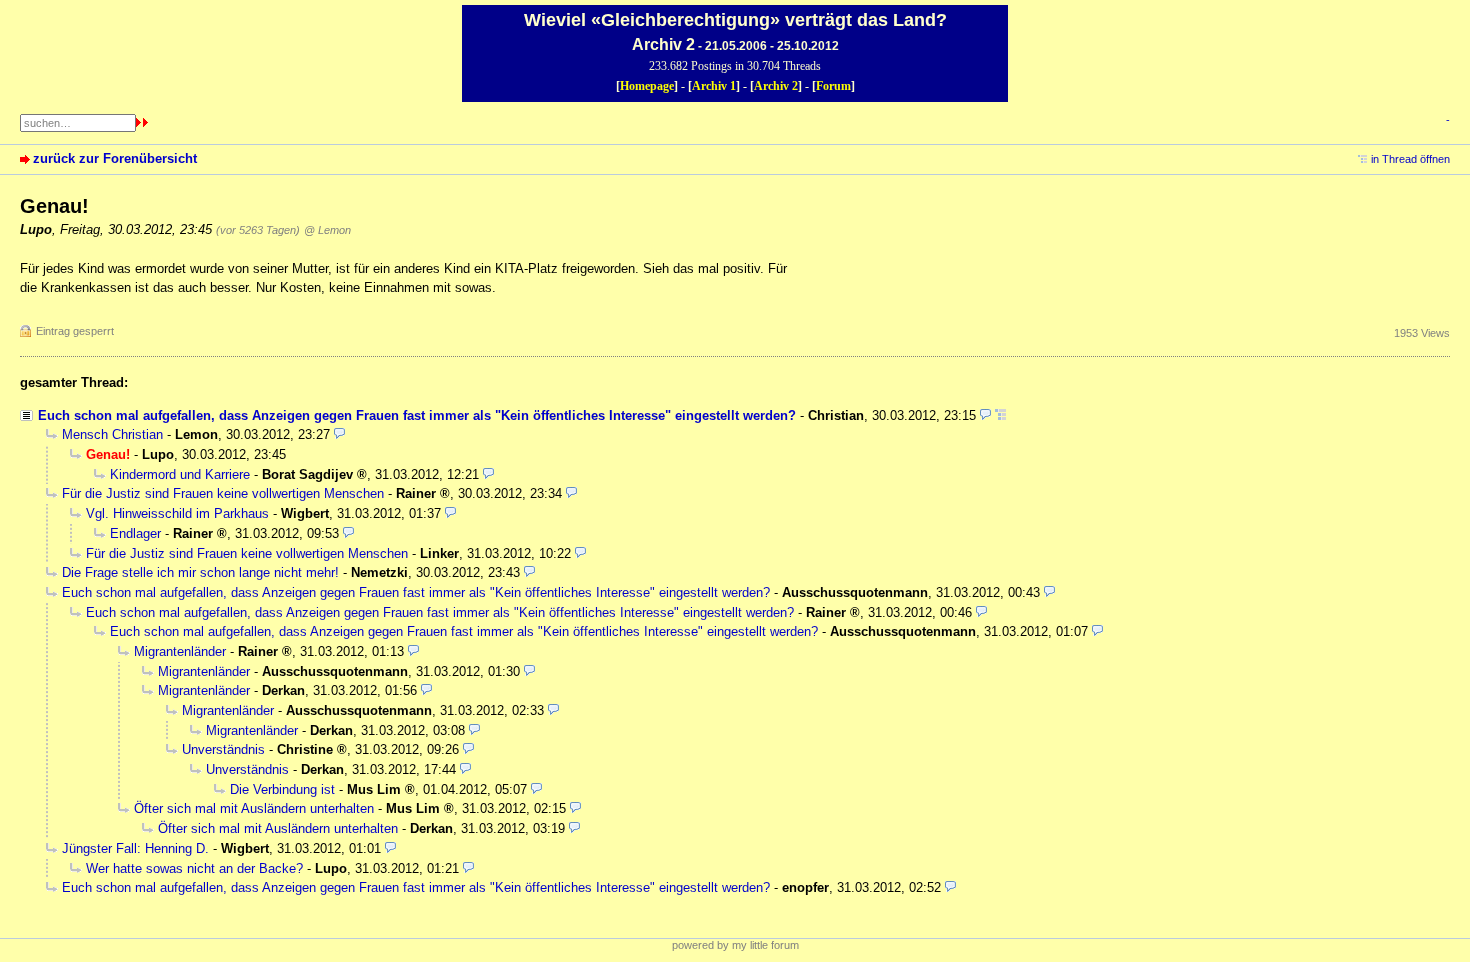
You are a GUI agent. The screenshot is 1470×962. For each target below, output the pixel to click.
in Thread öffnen (1410, 159)
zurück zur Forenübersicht (115, 158)
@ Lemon (327, 230)
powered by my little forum (735, 945)
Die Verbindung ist (282, 789)
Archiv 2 (776, 86)
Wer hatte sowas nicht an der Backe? (194, 868)
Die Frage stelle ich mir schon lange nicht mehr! (200, 572)
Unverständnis (223, 749)
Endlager (135, 533)
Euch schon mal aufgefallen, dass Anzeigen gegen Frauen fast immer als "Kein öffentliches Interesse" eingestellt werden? (417, 415)
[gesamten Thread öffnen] (1000, 415)
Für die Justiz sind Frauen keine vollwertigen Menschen (223, 493)
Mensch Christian (112, 434)
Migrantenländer (180, 651)
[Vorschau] (985, 415)
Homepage (647, 86)
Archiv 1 (714, 86)
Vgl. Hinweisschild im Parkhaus (177, 513)
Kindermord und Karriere (180, 474)
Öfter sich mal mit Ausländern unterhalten (254, 808)
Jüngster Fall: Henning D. (135, 848)
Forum (833, 86)
